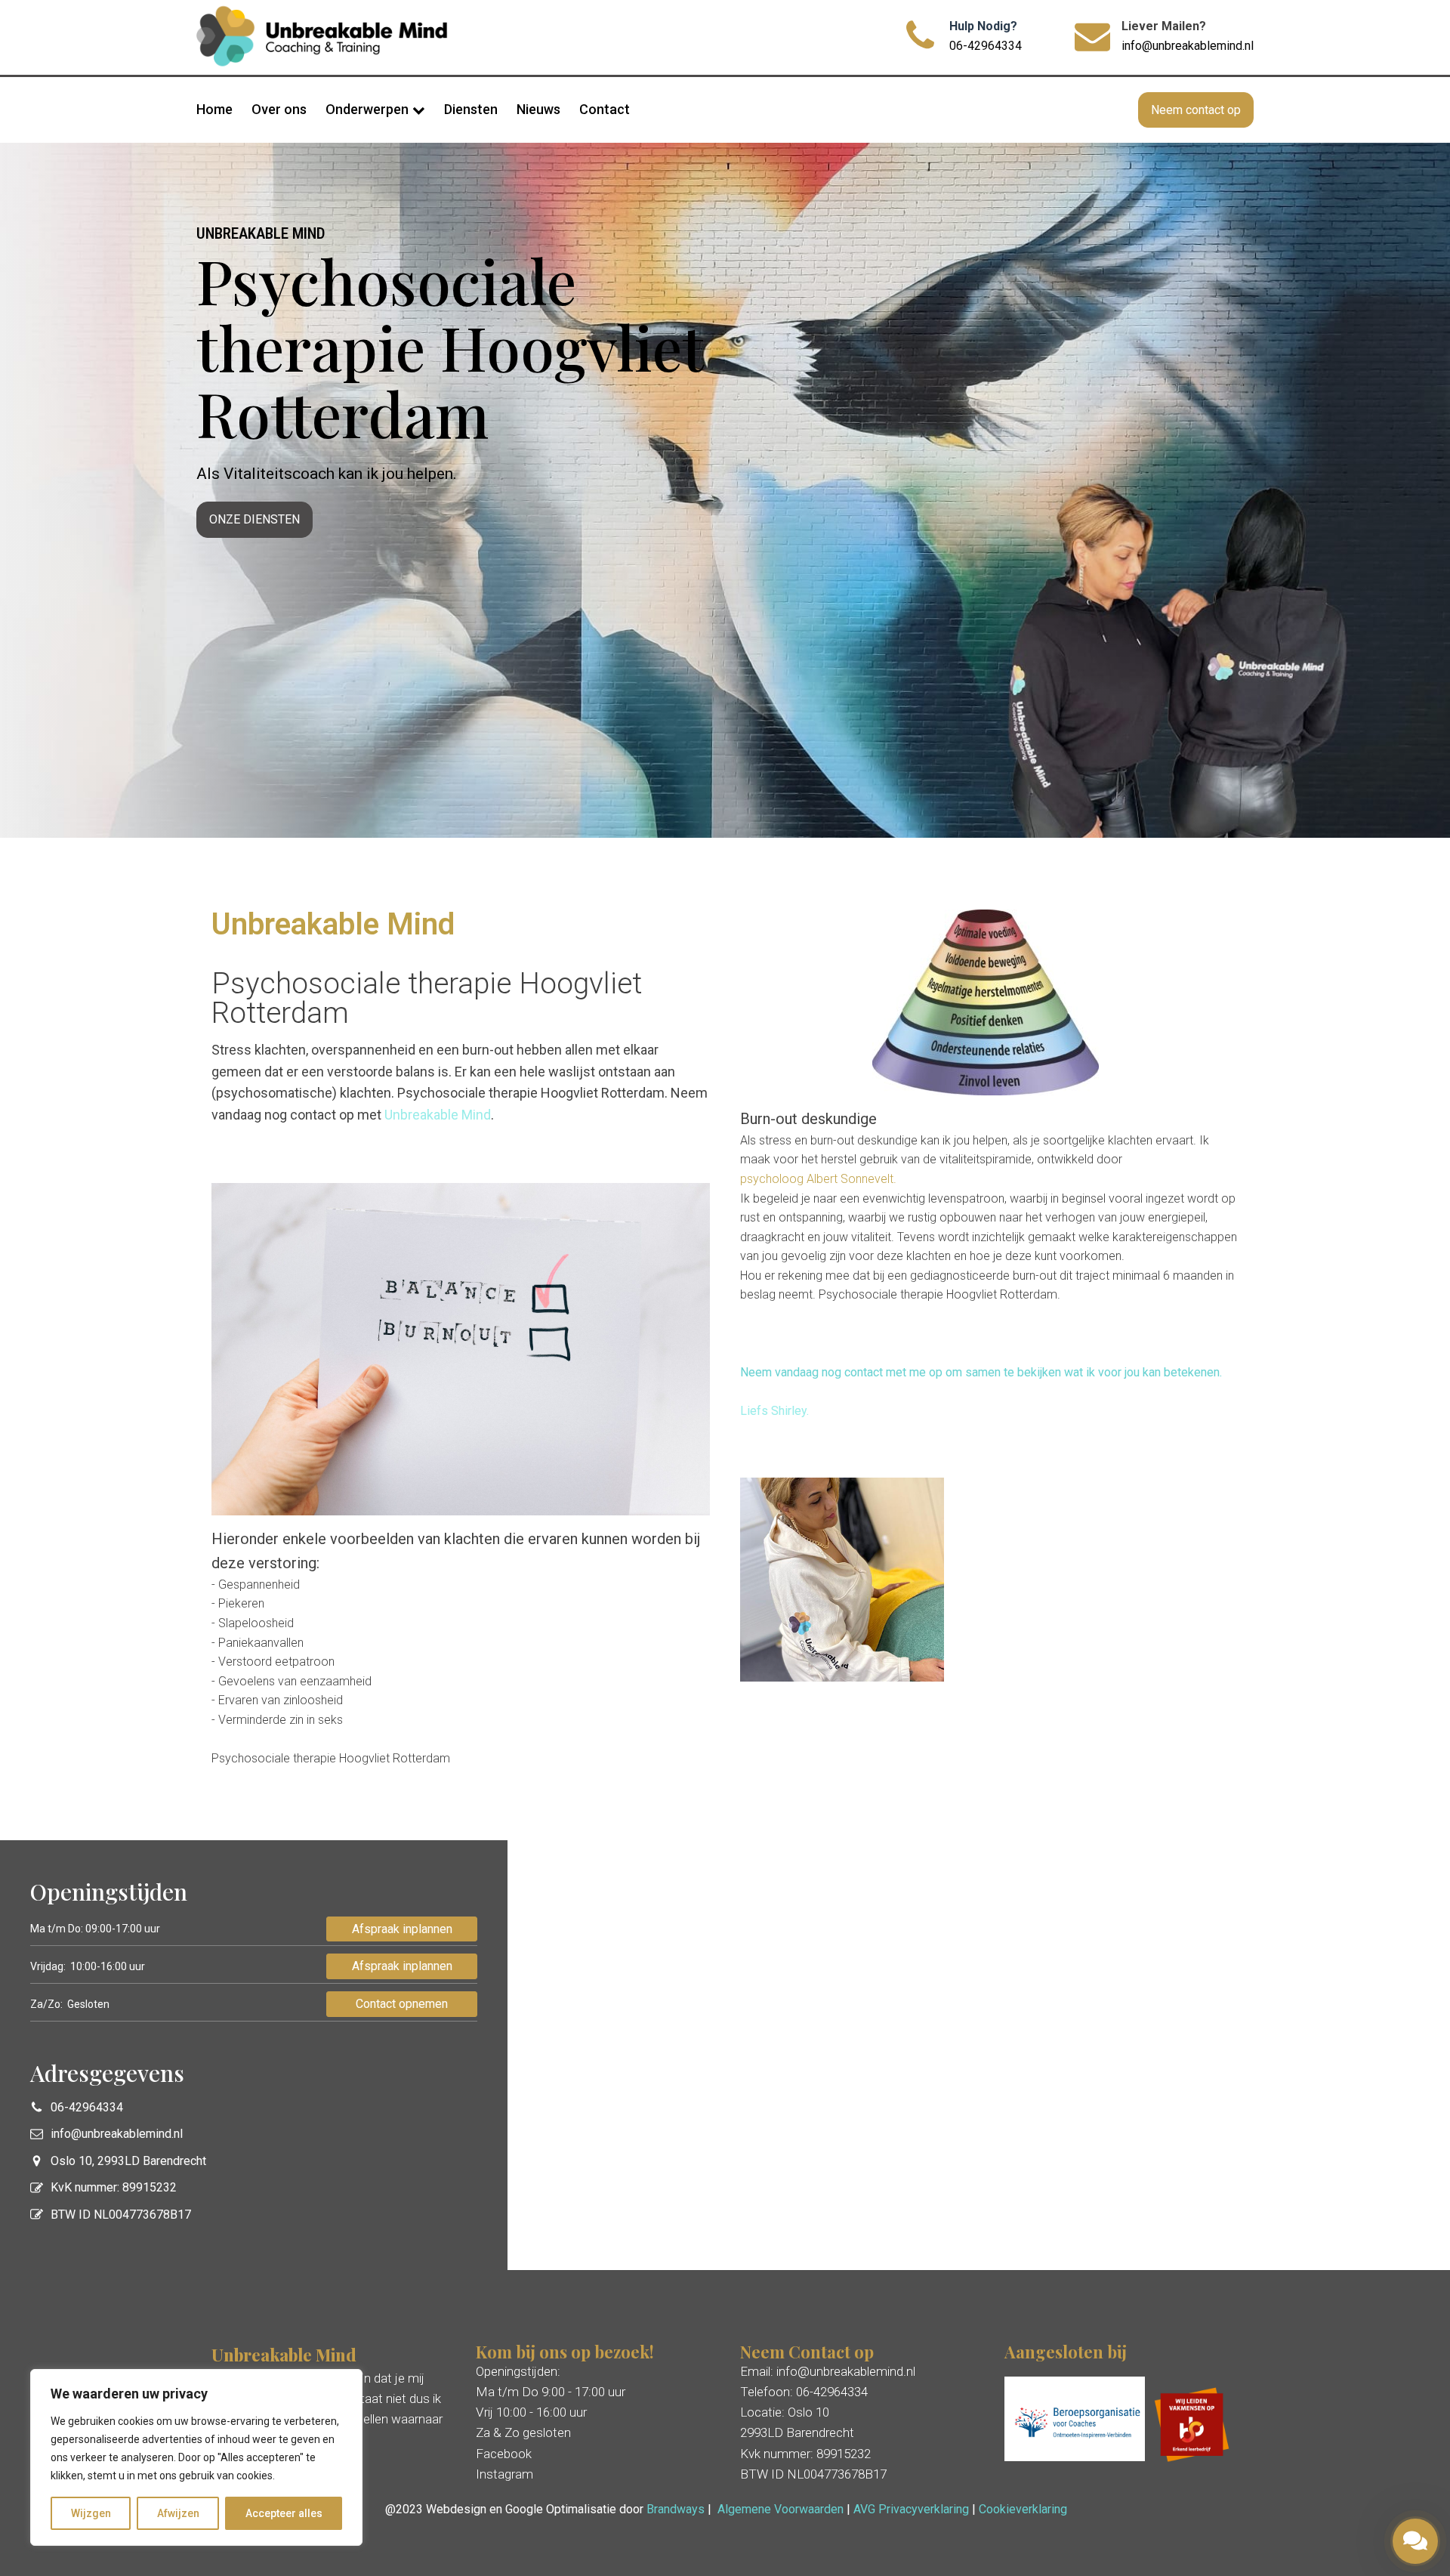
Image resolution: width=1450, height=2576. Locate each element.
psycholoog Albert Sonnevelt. (818, 1179)
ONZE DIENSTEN (255, 519)
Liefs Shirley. (774, 1411)
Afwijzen (178, 2513)
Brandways (676, 2509)
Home (214, 109)
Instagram (504, 2474)
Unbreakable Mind (438, 1115)
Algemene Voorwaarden (781, 2509)
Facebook (504, 2454)
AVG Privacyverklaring (911, 2509)
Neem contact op (1196, 110)
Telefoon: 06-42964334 (804, 2392)
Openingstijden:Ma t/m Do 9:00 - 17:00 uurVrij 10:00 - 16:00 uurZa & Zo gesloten (551, 2402)
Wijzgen (91, 2513)
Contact (605, 109)
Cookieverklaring (1023, 2509)
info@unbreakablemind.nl (1188, 46)
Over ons (279, 109)
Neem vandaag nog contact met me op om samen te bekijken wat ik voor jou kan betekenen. (981, 1372)
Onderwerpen (367, 109)
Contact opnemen (402, 2004)
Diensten (471, 109)
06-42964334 (986, 46)
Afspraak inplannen (402, 1929)
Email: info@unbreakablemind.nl (828, 2371)
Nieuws (538, 109)
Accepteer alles (284, 2513)
